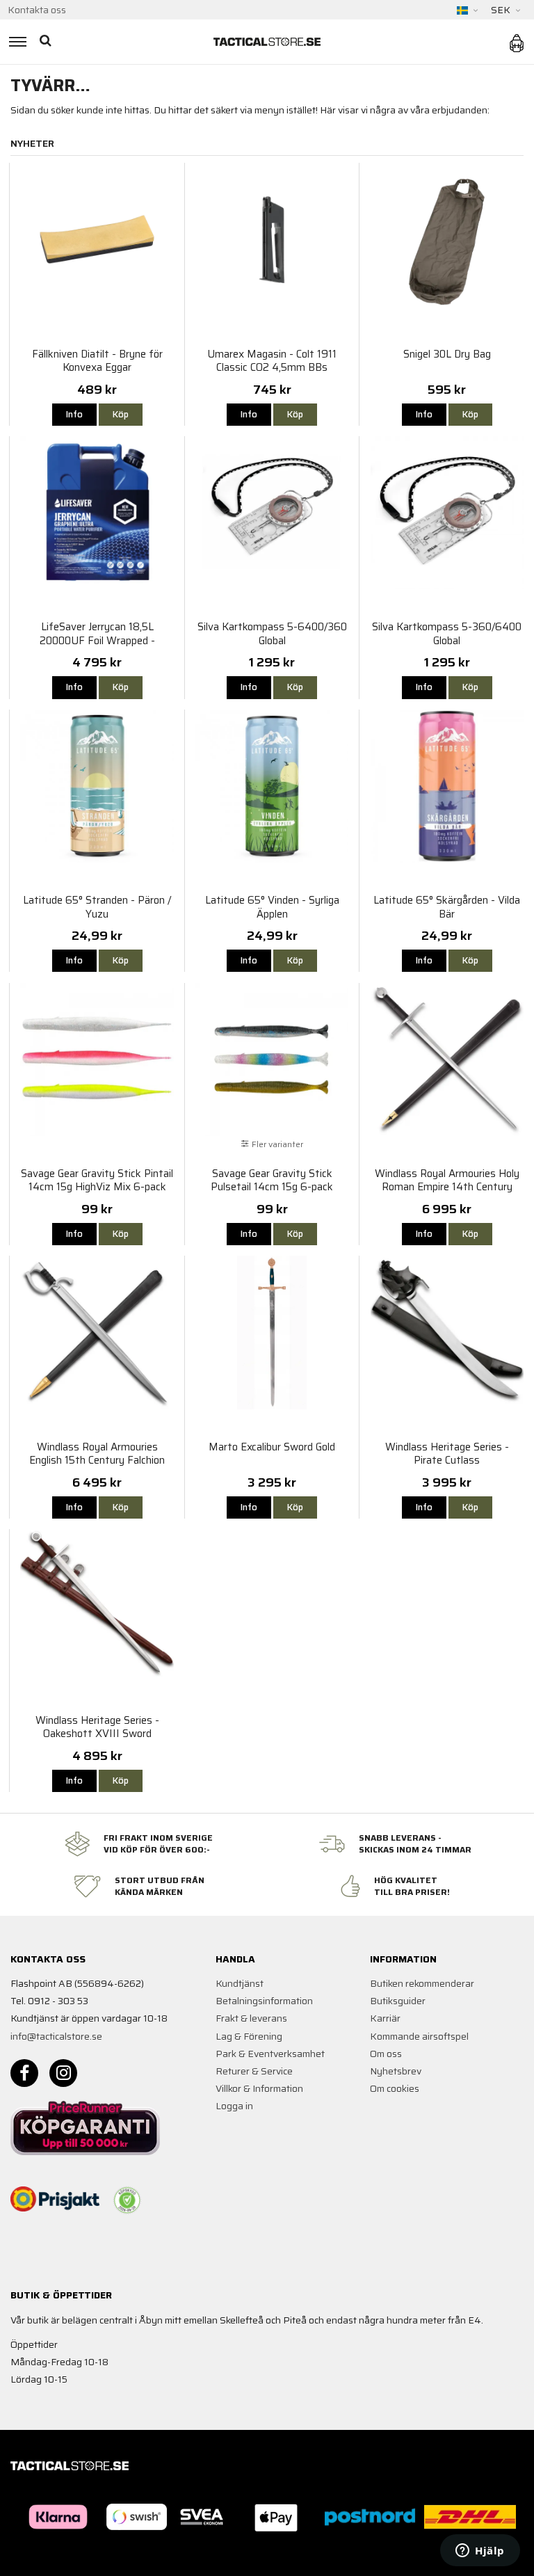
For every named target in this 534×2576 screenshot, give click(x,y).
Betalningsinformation (264, 2001)
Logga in (234, 2106)
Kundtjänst (240, 1983)
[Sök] (47, 42)
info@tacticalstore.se (56, 2036)
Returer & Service (254, 2071)
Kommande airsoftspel (419, 2036)
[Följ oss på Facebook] (24, 2073)
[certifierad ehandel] (127, 2200)
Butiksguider (398, 2001)
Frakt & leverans (251, 2018)
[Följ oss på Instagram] (63, 2073)
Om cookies (395, 2088)
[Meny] (16, 42)
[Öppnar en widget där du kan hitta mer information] (480, 2552)
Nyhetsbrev (396, 2071)
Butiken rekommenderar (422, 1983)
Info (74, 414)
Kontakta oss (37, 10)
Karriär (385, 2018)
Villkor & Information (259, 2088)
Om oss (386, 2054)
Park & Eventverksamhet (270, 2054)
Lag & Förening (249, 2036)
